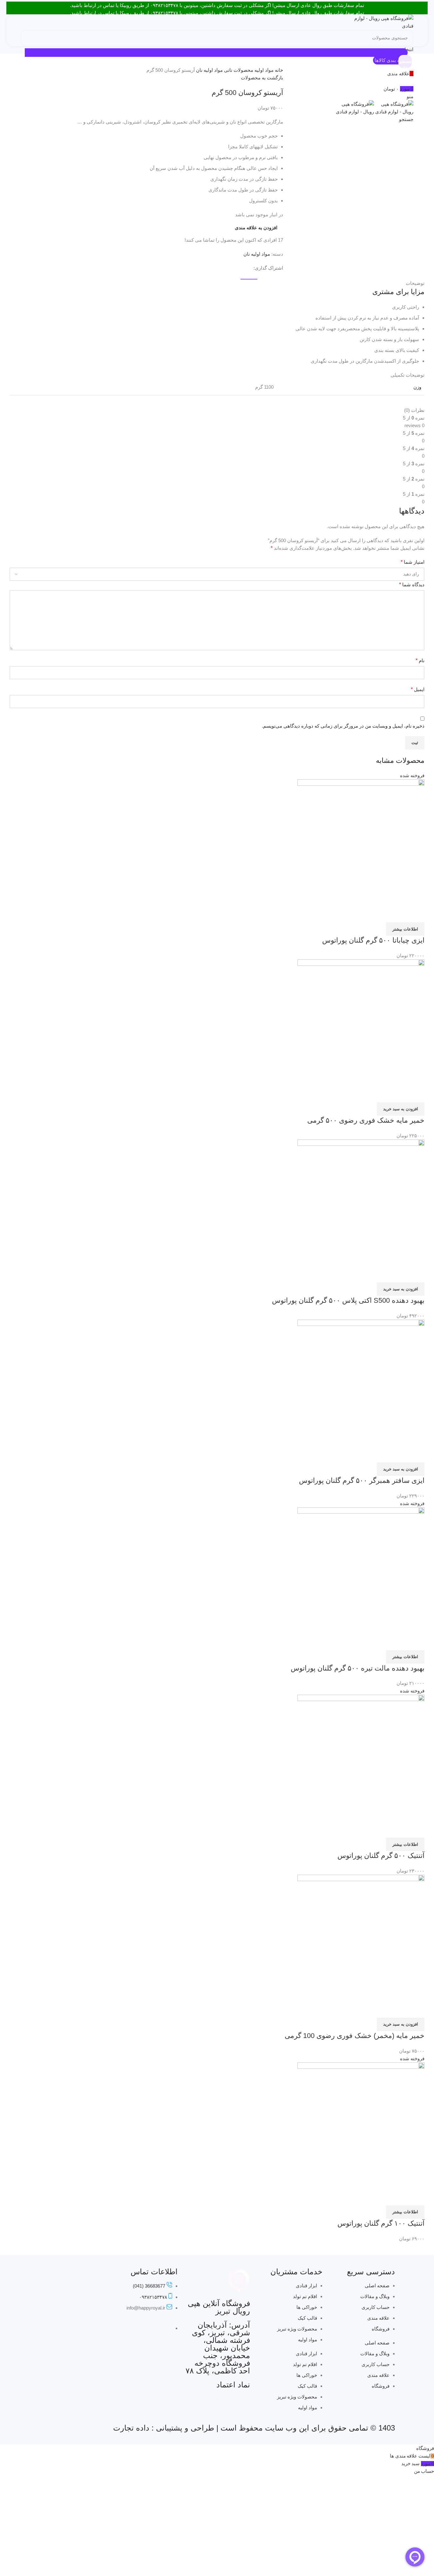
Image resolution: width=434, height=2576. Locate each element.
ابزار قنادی (306, 2286)
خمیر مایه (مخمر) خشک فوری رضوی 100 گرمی (355, 2036)
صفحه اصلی (377, 2286)
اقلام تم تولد (305, 2296)
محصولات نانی (238, 70)
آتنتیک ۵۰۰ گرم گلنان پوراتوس (381, 1856)
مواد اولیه (263, 70)
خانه (278, 70)
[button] (401, 1109)
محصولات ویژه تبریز (297, 2329)
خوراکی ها (307, 2307)
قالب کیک (307, 2318)
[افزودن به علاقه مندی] (401, 914)
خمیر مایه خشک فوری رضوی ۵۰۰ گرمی (366, 1120)
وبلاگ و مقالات (375, 2296)
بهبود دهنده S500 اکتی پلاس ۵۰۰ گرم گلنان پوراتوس (348, 1300)
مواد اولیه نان (209, 70)
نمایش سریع (417, 914)
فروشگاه (381, 2329)
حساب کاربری (376, 2307)
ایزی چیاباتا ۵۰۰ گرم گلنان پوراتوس (373, 940)
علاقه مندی (378, 2318)
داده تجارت (131, 2428)
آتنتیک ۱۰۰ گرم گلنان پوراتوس (381, 2223)
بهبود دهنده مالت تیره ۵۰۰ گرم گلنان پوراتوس (358, 1668)
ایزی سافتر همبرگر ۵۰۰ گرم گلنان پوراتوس (362, 1480)
